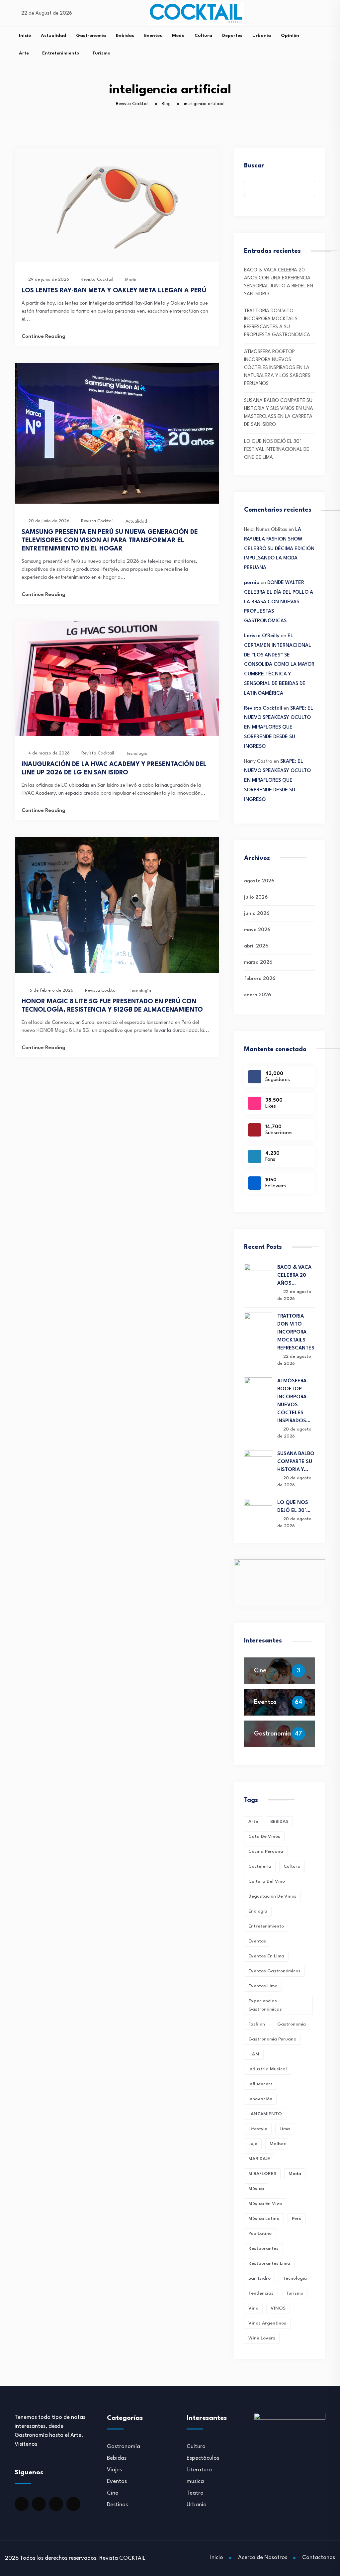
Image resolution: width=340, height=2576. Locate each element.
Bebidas (125, 36)
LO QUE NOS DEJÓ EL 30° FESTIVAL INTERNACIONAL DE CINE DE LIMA (277, 450)
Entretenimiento (61, 53)
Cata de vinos (264, 1836)
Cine (260, 1671)
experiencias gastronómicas (265, 2005)
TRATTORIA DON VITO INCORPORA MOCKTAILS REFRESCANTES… (296, 1332)
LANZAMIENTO (265, 2114)
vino (253, 2308)
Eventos (153, 36)
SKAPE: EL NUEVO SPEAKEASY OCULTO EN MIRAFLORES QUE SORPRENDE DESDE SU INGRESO (279, 728)
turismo (295, 2293)
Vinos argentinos (267, 2323)
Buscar (254, 166)
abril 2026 (256, 946)
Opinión (290, 36)
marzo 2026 (258, 963)
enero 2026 (257, 995)
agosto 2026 (259, 881)
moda (295, 2174)
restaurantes (263, 2248)
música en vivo (265, 2204)
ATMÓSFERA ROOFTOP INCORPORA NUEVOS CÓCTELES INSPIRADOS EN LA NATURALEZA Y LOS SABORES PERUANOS (277, 368)
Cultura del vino (267, 1881)
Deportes (232, 36)
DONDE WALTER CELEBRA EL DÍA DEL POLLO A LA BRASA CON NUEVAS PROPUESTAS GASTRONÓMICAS (279, 602)
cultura (292, 1866)
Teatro (195, 2493)
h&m (254, 2054)
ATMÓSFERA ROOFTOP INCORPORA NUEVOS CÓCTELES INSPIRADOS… (294, 1401)
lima (285, 2129)
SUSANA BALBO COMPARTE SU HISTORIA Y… (296, 1462)
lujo (253, 2144)
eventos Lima (263, 1986)
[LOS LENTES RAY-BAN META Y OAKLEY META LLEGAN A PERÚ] (117, 261)
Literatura (199, 2470)
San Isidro (259, 2278)
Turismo (101, 53)
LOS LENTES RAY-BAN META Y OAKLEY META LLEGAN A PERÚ (114, 291)
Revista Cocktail (263, 708)
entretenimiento (266, 1926)
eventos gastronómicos (274, 1971)
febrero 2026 (260, 979)
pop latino (260, 2233)
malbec (278, 2144)
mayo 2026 (257, 930)
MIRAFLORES (262, 2174)
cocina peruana (266, 1851)
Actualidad (53, 36)
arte (253, 1822)
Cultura (203, 36)
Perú (297, 2219)
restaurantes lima (269, 2263)
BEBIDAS (279, 1822)
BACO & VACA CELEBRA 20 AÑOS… (294, 1276)
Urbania (262, 36)
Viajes (114, 2470)
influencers (260, 2084)
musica (195, 2481)
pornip (252, 583)
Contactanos (319, 2558)
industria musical (268, 2069)
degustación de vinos (272, 1896)
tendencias (261, 2293)
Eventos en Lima (266, 1956)
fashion (257, 2024)
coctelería (260, 1866)
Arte (24, 53)
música (256, 2189)
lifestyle (258, 2129)
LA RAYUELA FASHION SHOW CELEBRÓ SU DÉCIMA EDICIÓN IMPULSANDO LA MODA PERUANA (279, 549)
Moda (178, 36)
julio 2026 (256, 897)
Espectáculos (203, 2458)
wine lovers (262, 2338)
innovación (260, 2099)
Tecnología (137, 754)
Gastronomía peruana (272, 2039)
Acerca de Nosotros (263, 2558)
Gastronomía (91, 36)
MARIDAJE (259, 2159)
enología (258, 1911)
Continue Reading (43, 337)
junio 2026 (257, 914)
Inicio (25, 36)
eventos (257, 1941)
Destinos (117, 2505)
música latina (264, 2219)
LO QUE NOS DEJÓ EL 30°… (294, 1507)
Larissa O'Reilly (262, 636)
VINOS (278, 2308)
